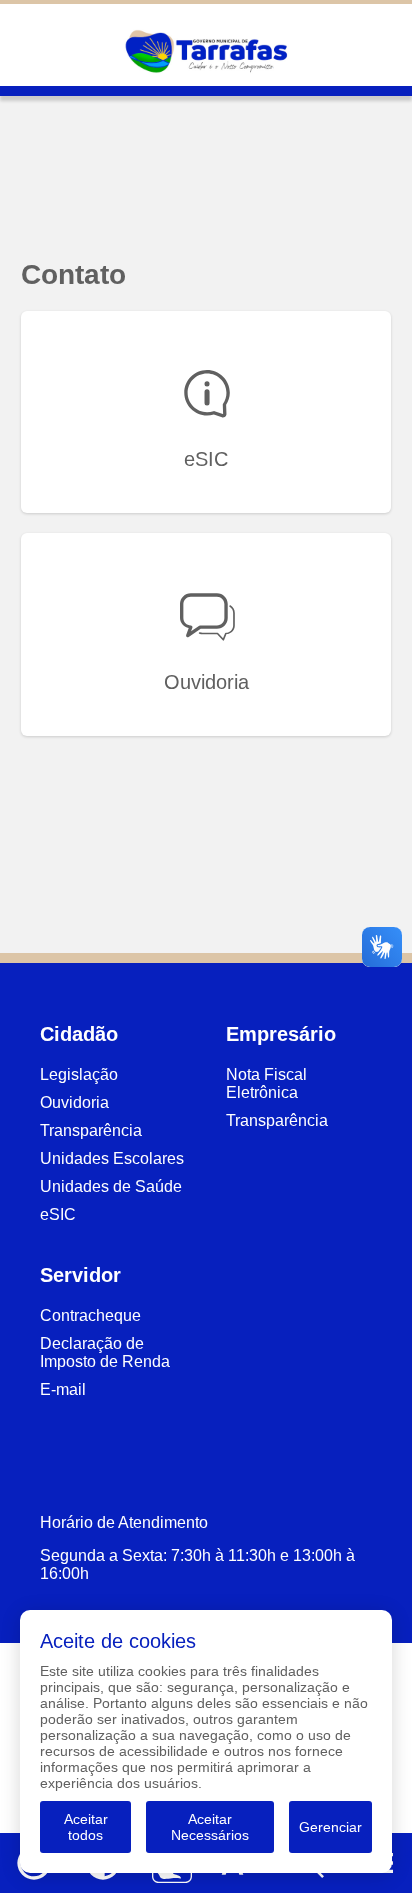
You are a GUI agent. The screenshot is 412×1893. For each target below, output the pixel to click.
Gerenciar (330, 1827)
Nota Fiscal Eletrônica (266, 1083)
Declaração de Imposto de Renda (105, 1352)
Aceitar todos (86, 1827)
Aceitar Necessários (210, 1827)
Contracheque (90, 1315)
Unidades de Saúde (111, 1186)
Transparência (91, 1130)
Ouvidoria (74, 1102)
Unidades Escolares (112, 1158)
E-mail (63, 1389)
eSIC (58, 1214)
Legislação (79, 1074)
